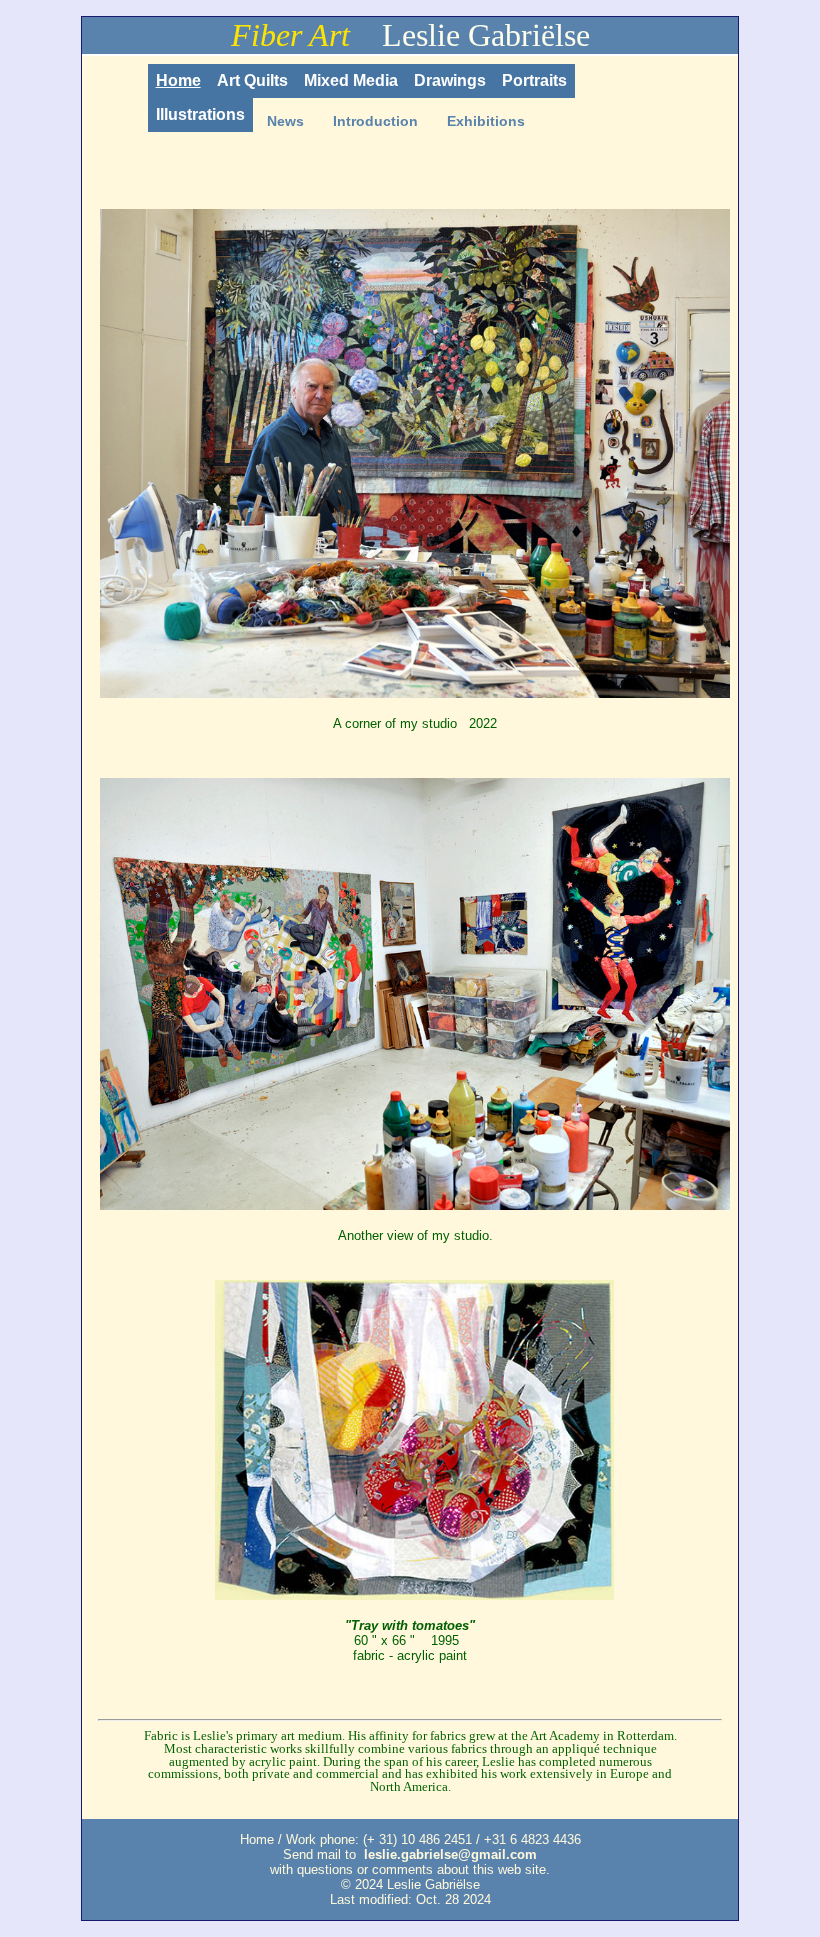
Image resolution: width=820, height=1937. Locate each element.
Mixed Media (351, 80)
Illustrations (200, 114)
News (285, 121)
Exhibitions (486, 121)
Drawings (450, 80)
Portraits (534, 80)
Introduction (375, 121)
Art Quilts (252, 80)
